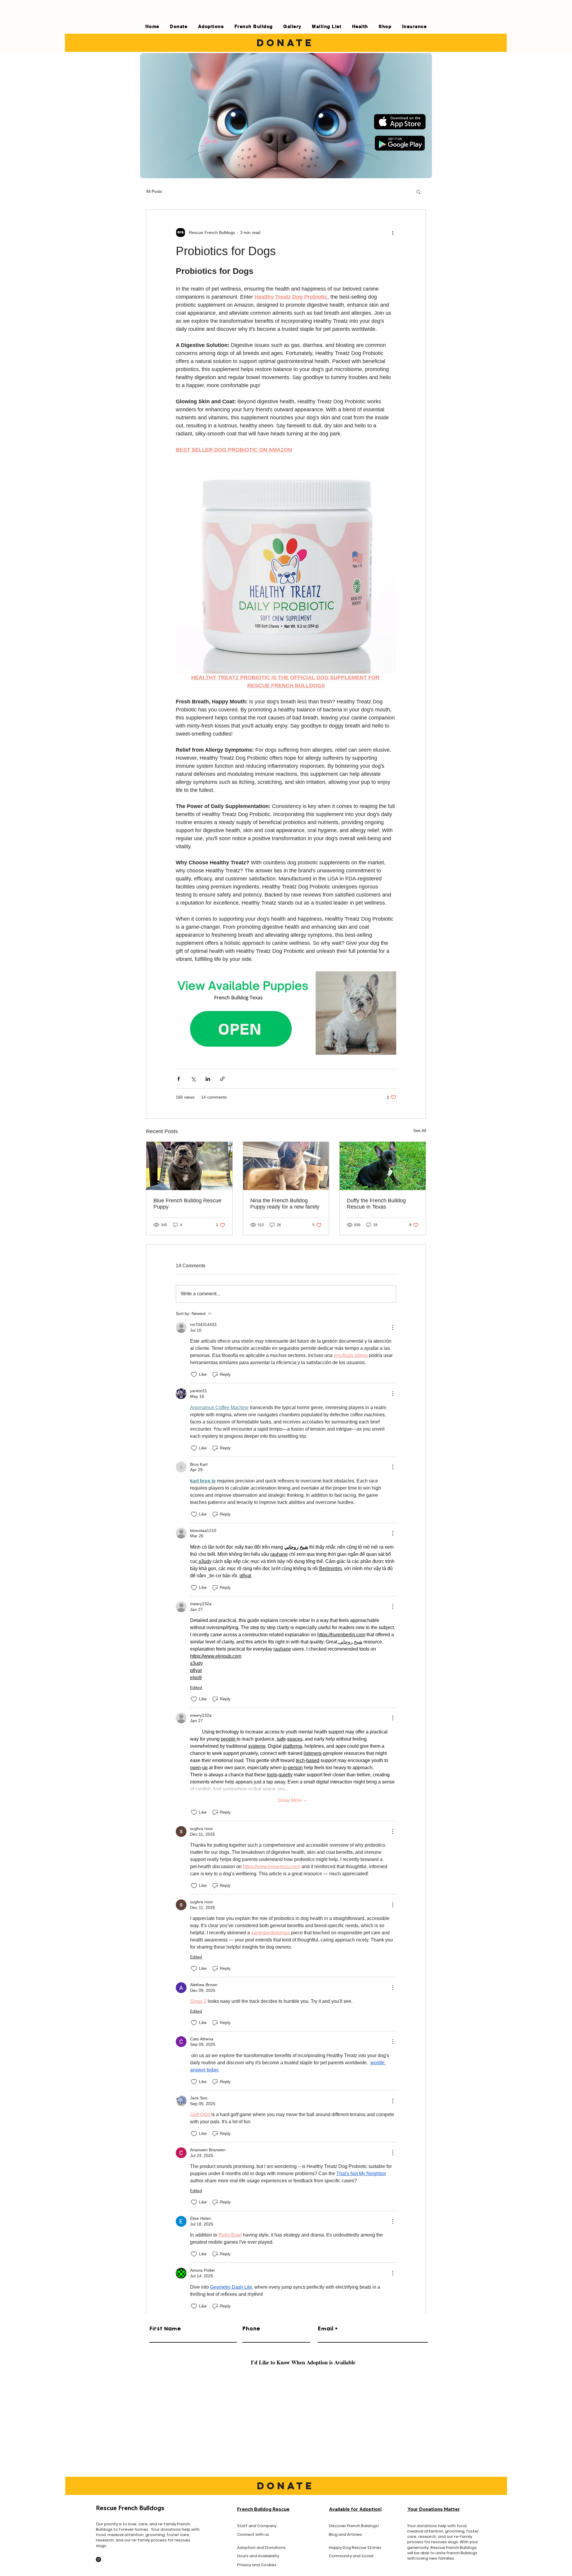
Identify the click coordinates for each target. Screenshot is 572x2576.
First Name (165, 2329)
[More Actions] (393, 1327)
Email (325, 2329)
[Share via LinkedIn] (208, 1079)
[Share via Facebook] (179, 1079)
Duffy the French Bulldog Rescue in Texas (376, 1204)
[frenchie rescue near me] (383, 1166)
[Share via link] (222, 1079)
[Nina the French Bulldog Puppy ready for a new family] (286, 1166)
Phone (251, 2329)
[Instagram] (98, 2559)
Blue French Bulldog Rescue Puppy (187, 1204)
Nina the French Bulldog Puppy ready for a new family (285, 1204)
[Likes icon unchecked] (194, 1375)
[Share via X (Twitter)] (193, 1079)
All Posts (154, 191)
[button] (418, 192)
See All (420, 1130)
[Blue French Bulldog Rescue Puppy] (189, 1166)
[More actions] (393, 232)
